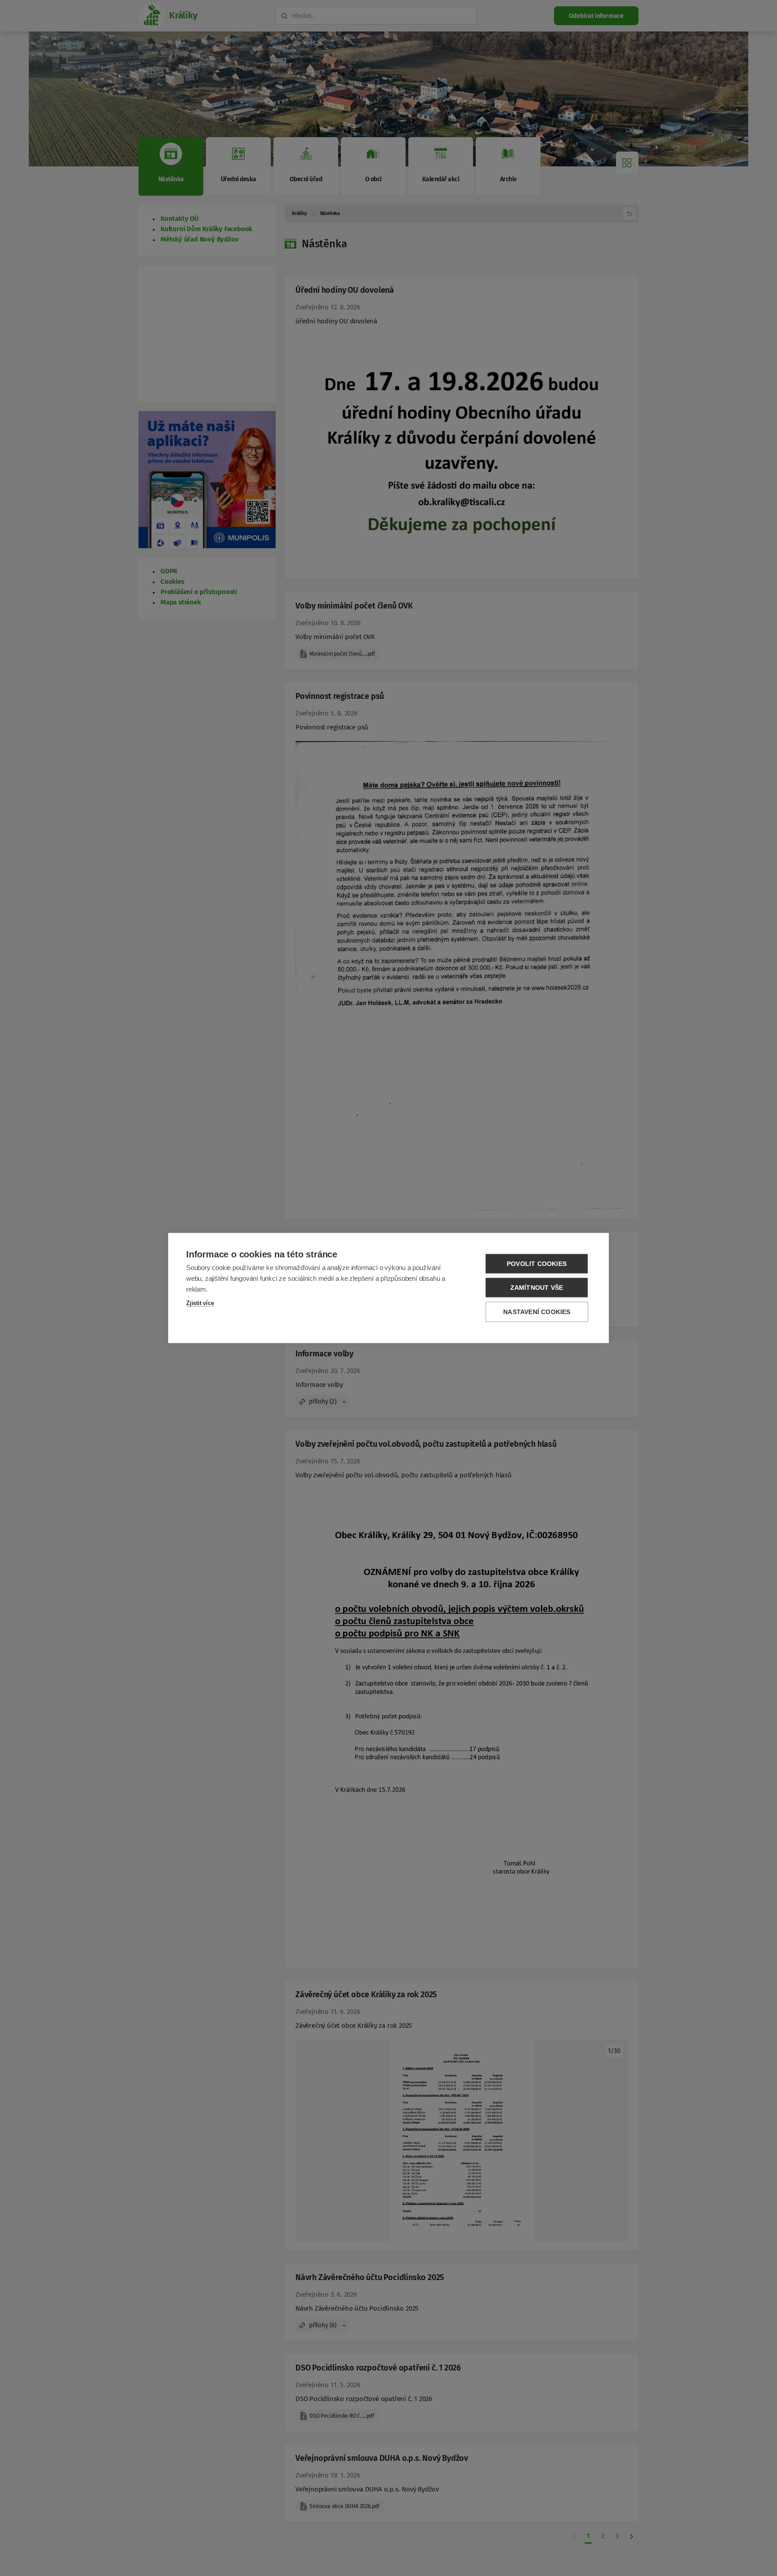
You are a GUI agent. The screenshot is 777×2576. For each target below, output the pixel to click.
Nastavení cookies (537, 1312)
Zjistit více (200, 1303)
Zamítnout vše (537, 1288)
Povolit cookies (537, 1264)
